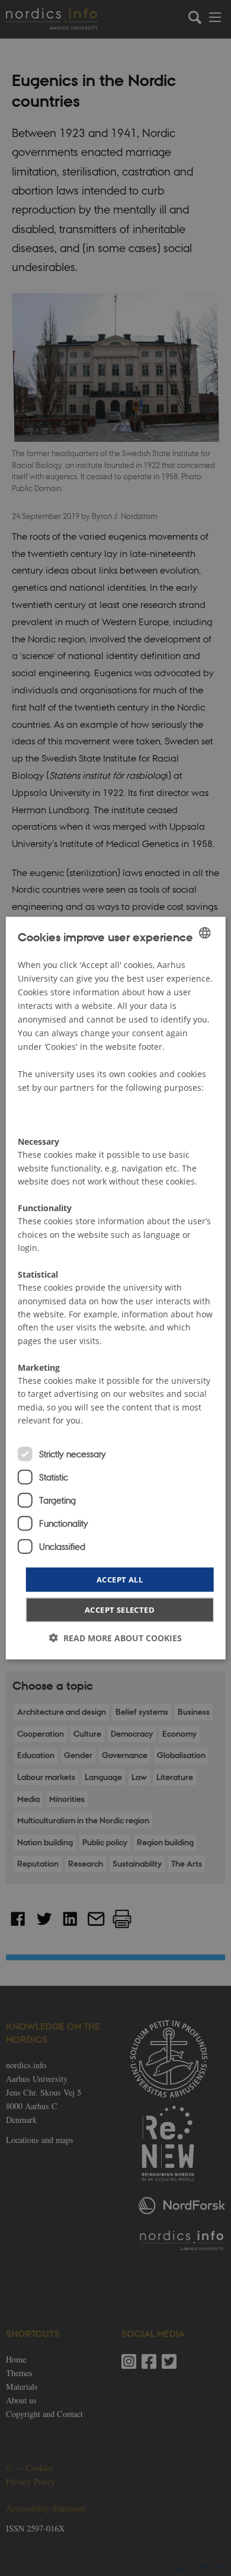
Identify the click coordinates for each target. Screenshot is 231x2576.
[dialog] (116, 1288)
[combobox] (204, 932)
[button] (115, 1638)
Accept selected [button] (120, 1610)
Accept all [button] (120, 1579)
